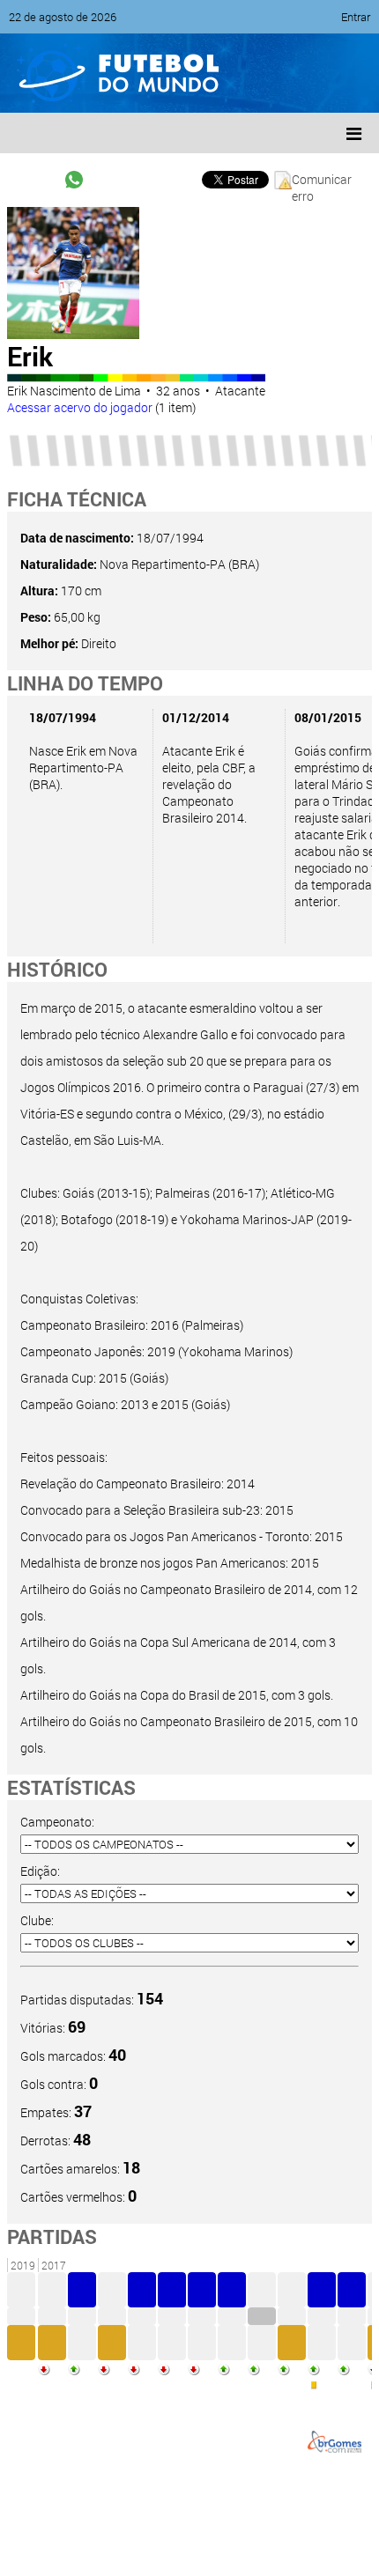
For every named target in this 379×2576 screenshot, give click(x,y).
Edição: (40, 1871)
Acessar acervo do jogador (80, 407)
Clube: (37, 1920)
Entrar (356, 17)
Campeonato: (57, 1822)
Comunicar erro (322, 180)
